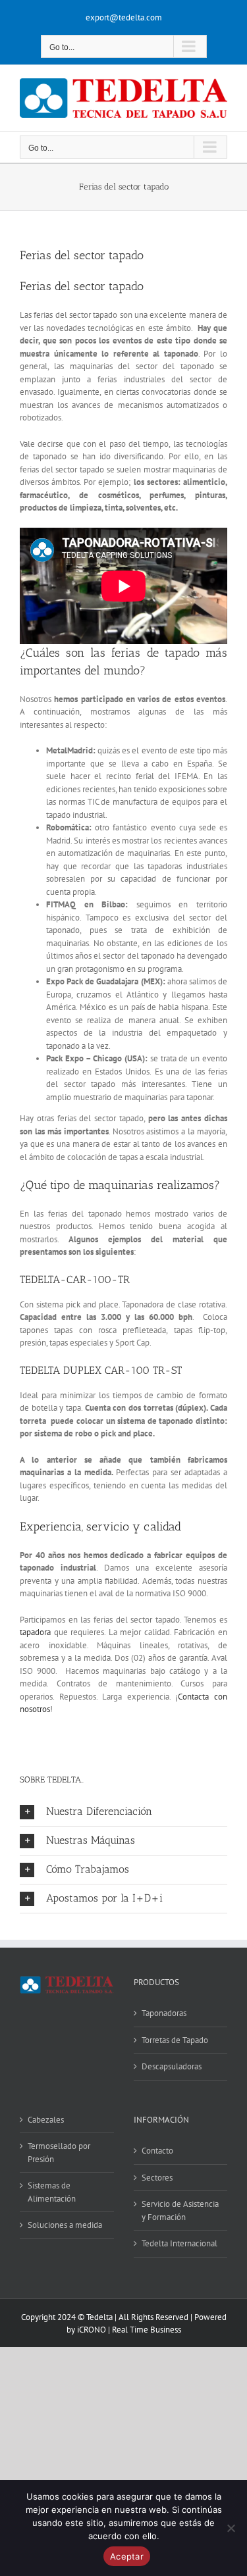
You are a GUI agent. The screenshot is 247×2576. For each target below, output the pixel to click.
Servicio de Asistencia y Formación (180, 2210)
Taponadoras (164, 2013)
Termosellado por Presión (59, 2153)
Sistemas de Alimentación (52, 2192)
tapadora (35, 1632)
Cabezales (46, 2120)
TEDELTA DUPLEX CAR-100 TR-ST (101, 1370)
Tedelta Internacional (179, 2243)
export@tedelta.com (124, 17)
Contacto (157, 2151)
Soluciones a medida (65, 2225)
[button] (123, 1812)
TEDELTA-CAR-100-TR (75, 1279)
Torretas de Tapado (175, 2040)
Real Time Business (147, 2330)
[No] (231, 2528)
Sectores (157, 2178)
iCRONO (92, 2330)
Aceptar (127, 2556)
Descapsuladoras (172, 2066)
